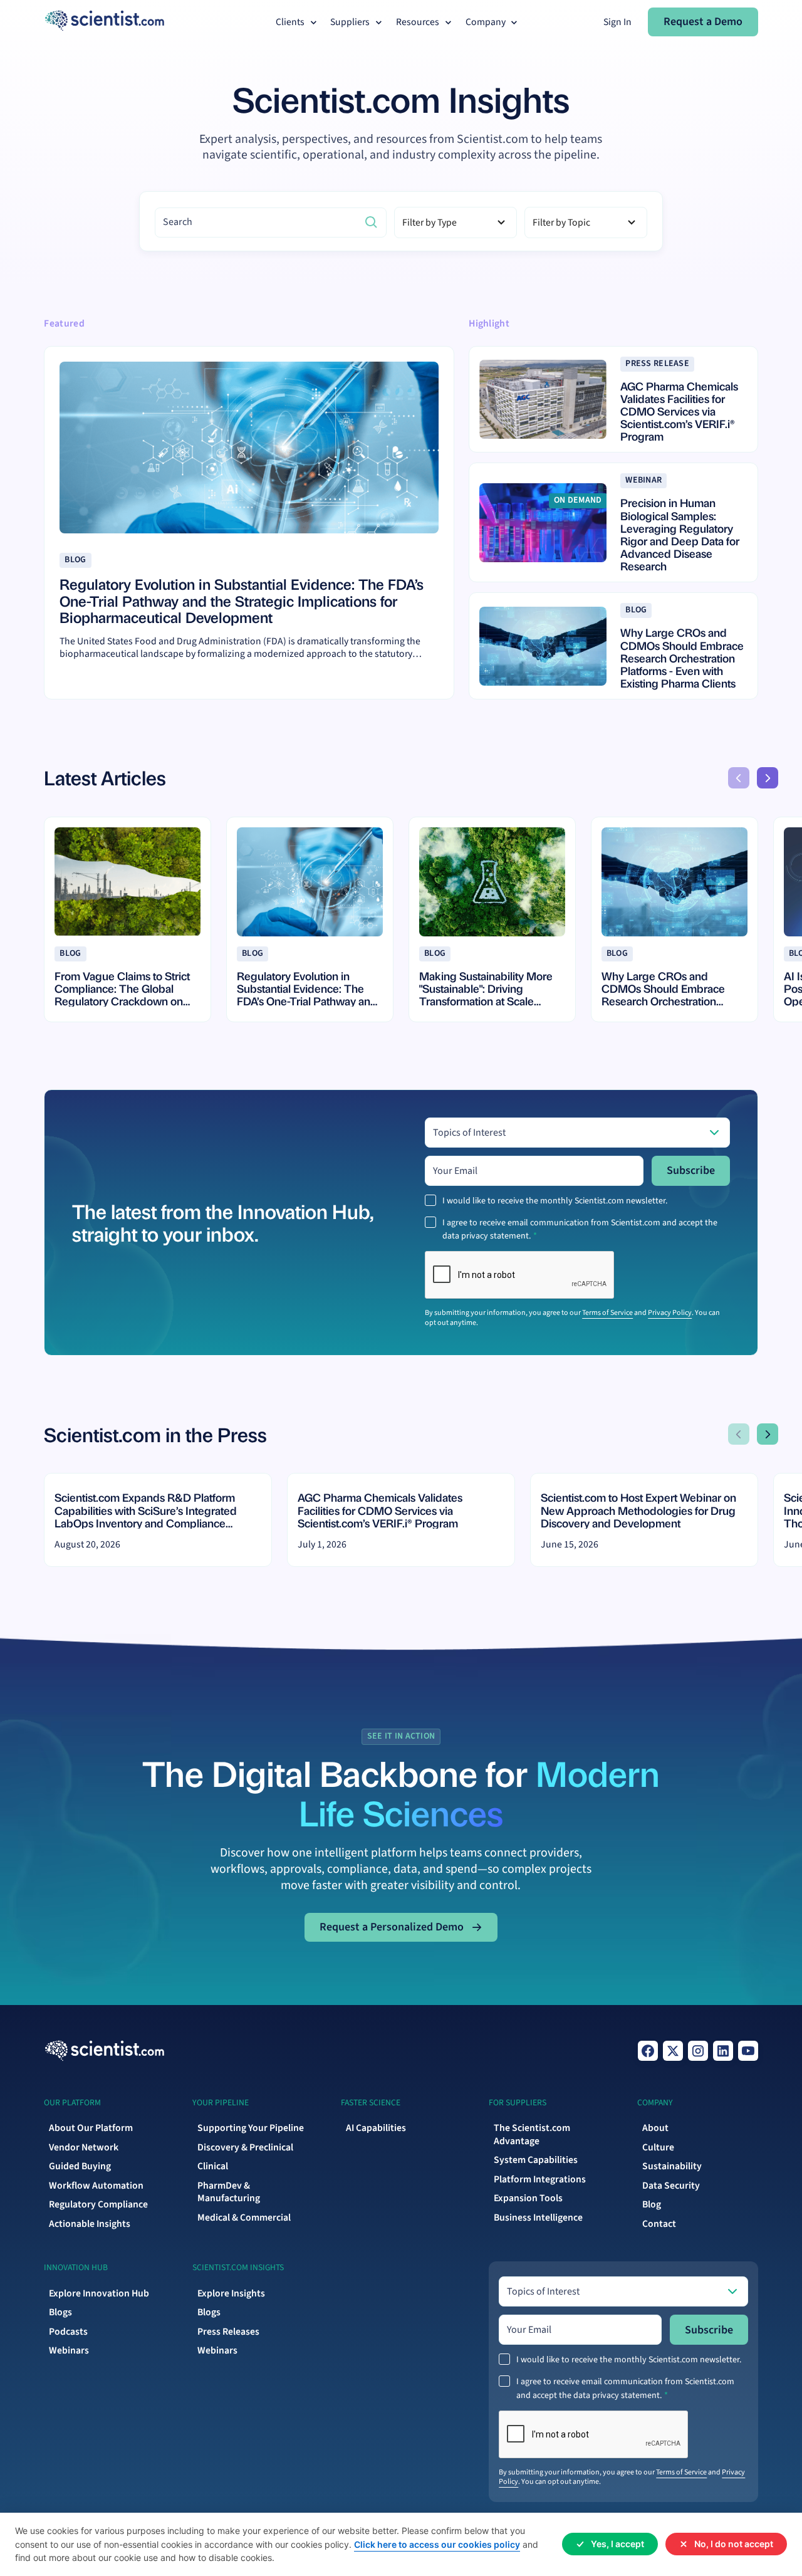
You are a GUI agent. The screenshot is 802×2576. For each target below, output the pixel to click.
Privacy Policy (670, 1313)
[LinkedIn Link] (723, 2051)
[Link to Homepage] (104, 2051)
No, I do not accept (734, 2544)
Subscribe (691, 1170)
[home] (104, 22)
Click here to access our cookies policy (437, 2544)
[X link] (673, 2051)
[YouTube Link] (748, 2051)
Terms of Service (607, 1313)
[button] (298, 22)
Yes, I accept (617, 2544)
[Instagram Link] (698, 2051)
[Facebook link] (648, 2051)
